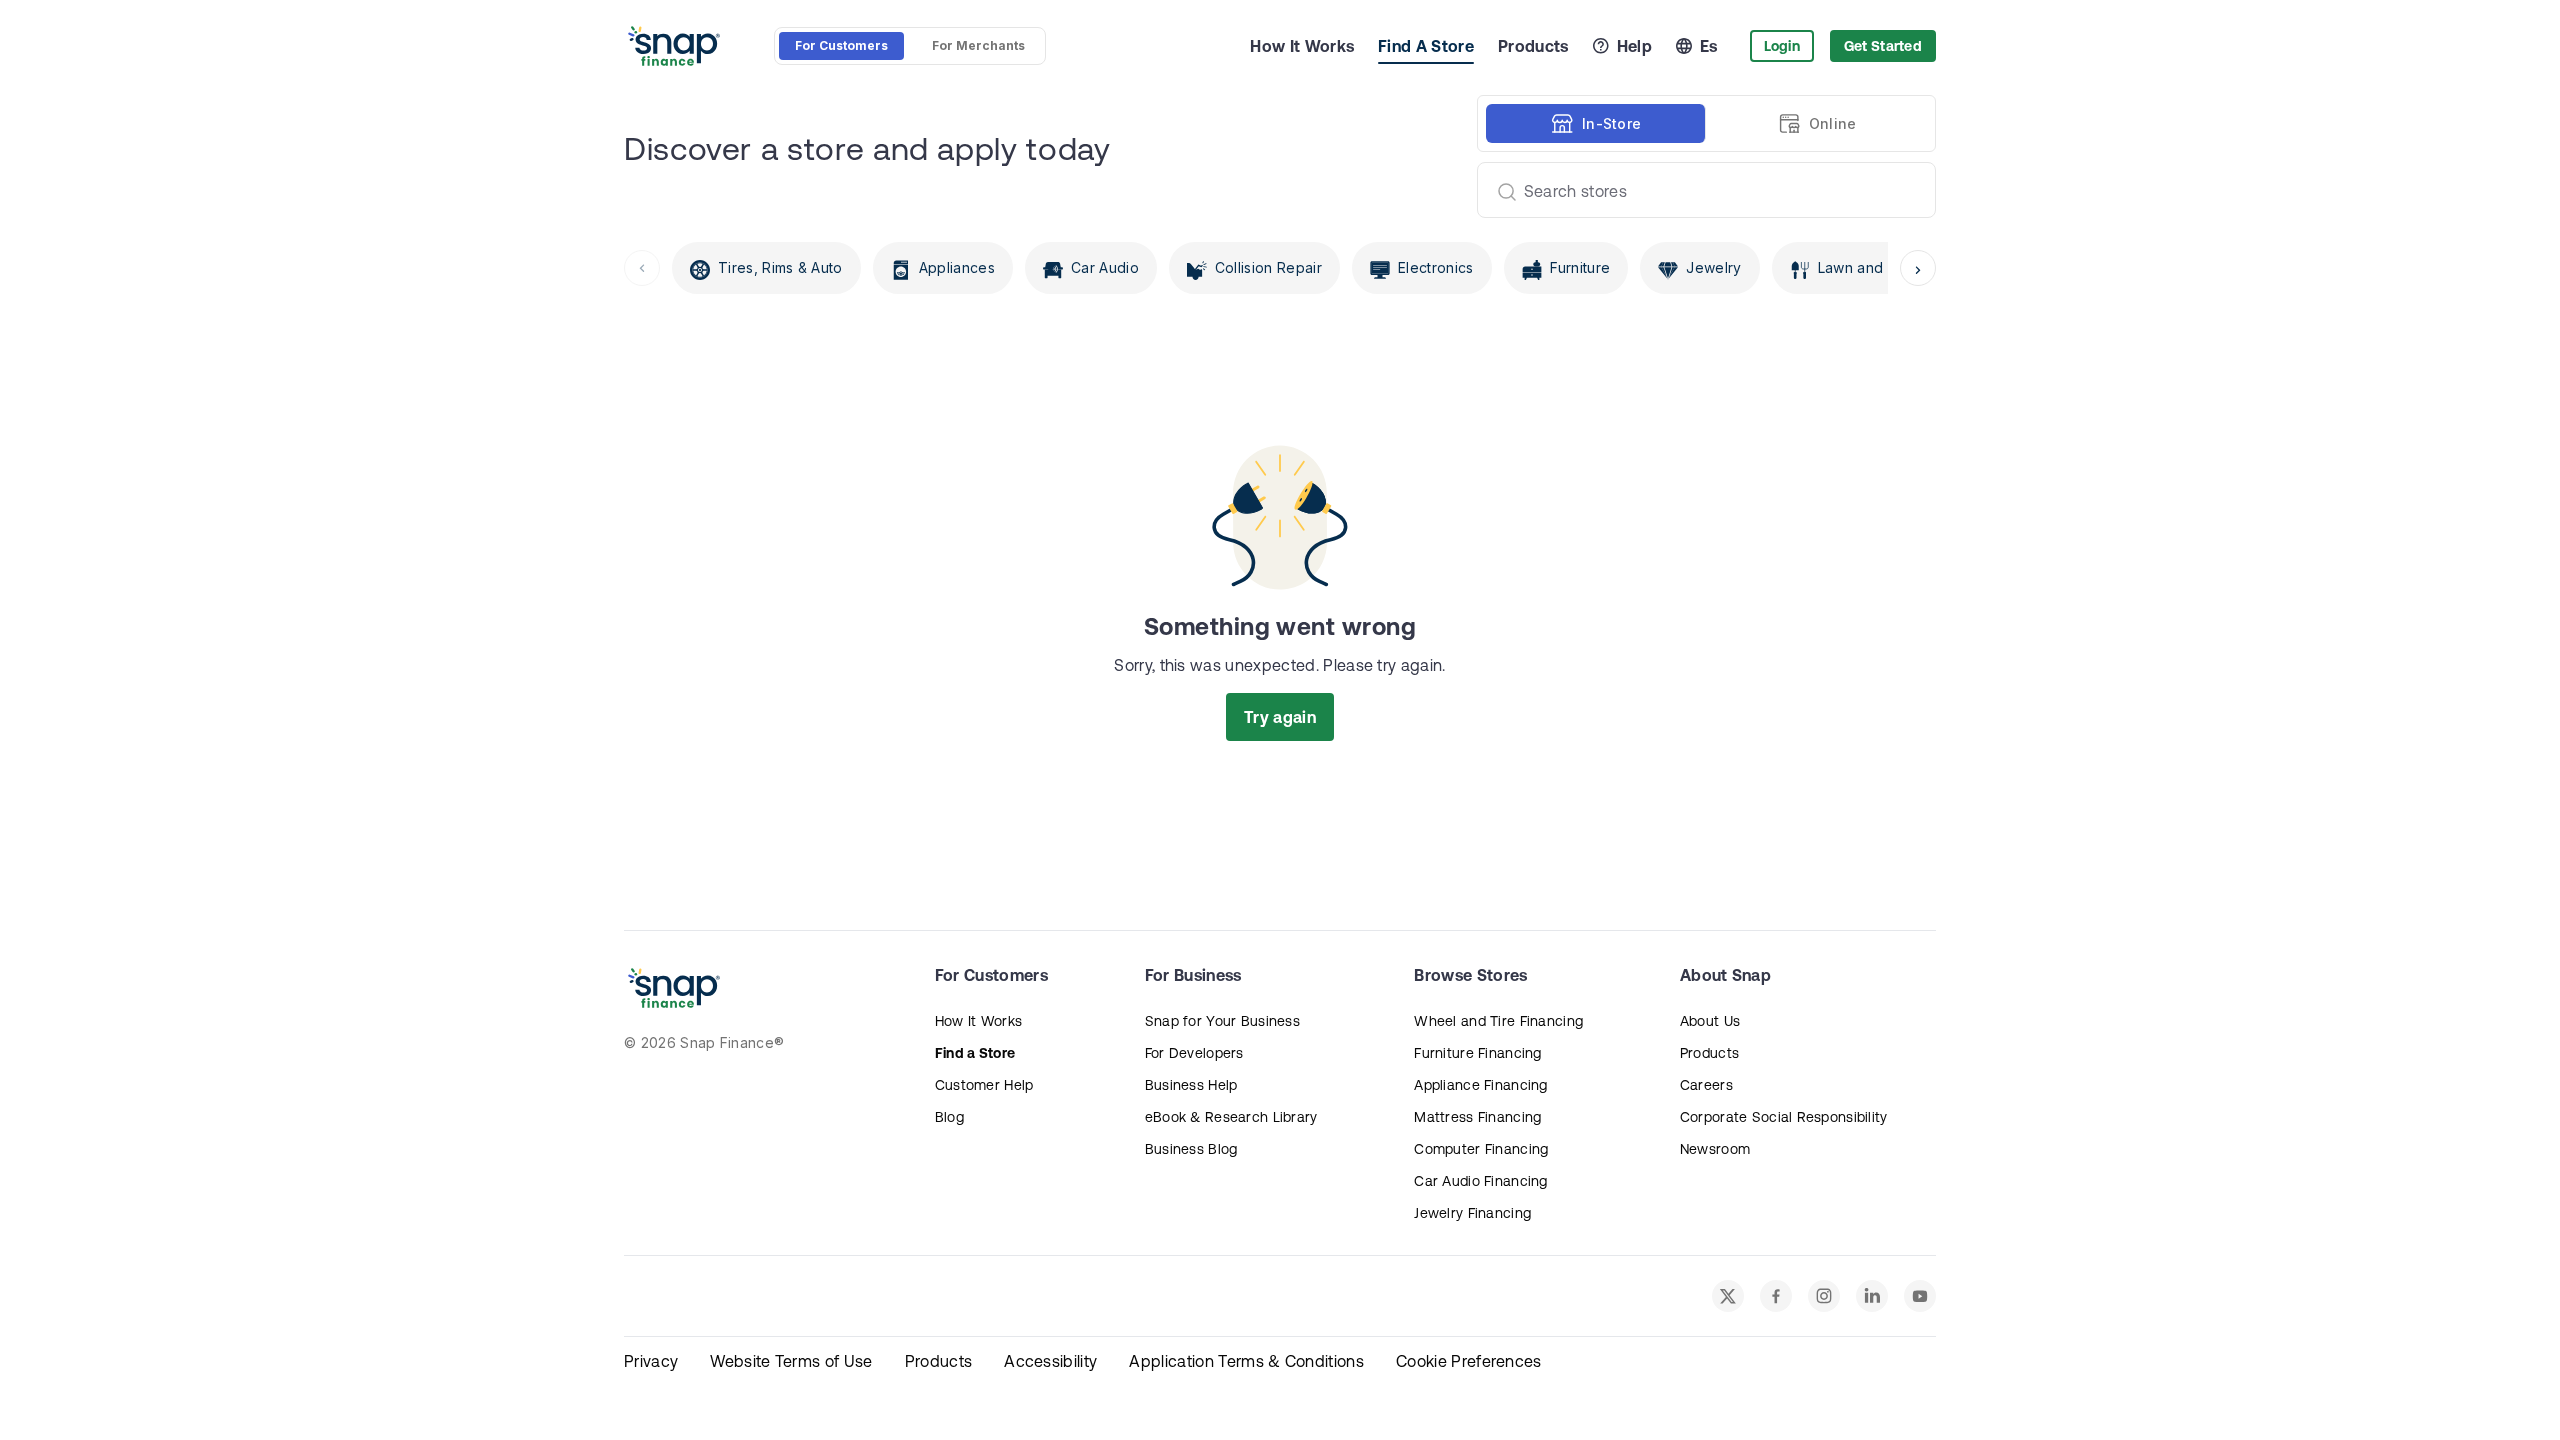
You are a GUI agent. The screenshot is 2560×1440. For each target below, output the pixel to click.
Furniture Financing (1477, 1053)
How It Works (1302, 46)
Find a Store (975, 1053)
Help (1634, 46)
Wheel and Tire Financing (1498, 1021)
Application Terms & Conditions (1246, 1361)
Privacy (651, 1361)
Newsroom (1715, 1149)
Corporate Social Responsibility (1784, 1117)
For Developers (1194, 1053)
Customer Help (984, 1085)
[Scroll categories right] (1918, 268)
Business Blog (1191, 1149)
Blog (949, 1117)
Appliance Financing (1480, 1085)
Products (1533, 46)
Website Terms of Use (791, 1361)
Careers (1706, 1085)
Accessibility (1050, 1361)
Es (1709, 46)
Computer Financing (1481, 1149)
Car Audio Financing (1480, 1181)
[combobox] (1698, 190)
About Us (1710, 1021)
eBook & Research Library (1231, 1117)
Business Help (1191, 1085)
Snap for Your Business (1222, 1021)
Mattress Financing (1477, 1117)
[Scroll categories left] (642, 268)
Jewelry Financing (1472, 1213)
